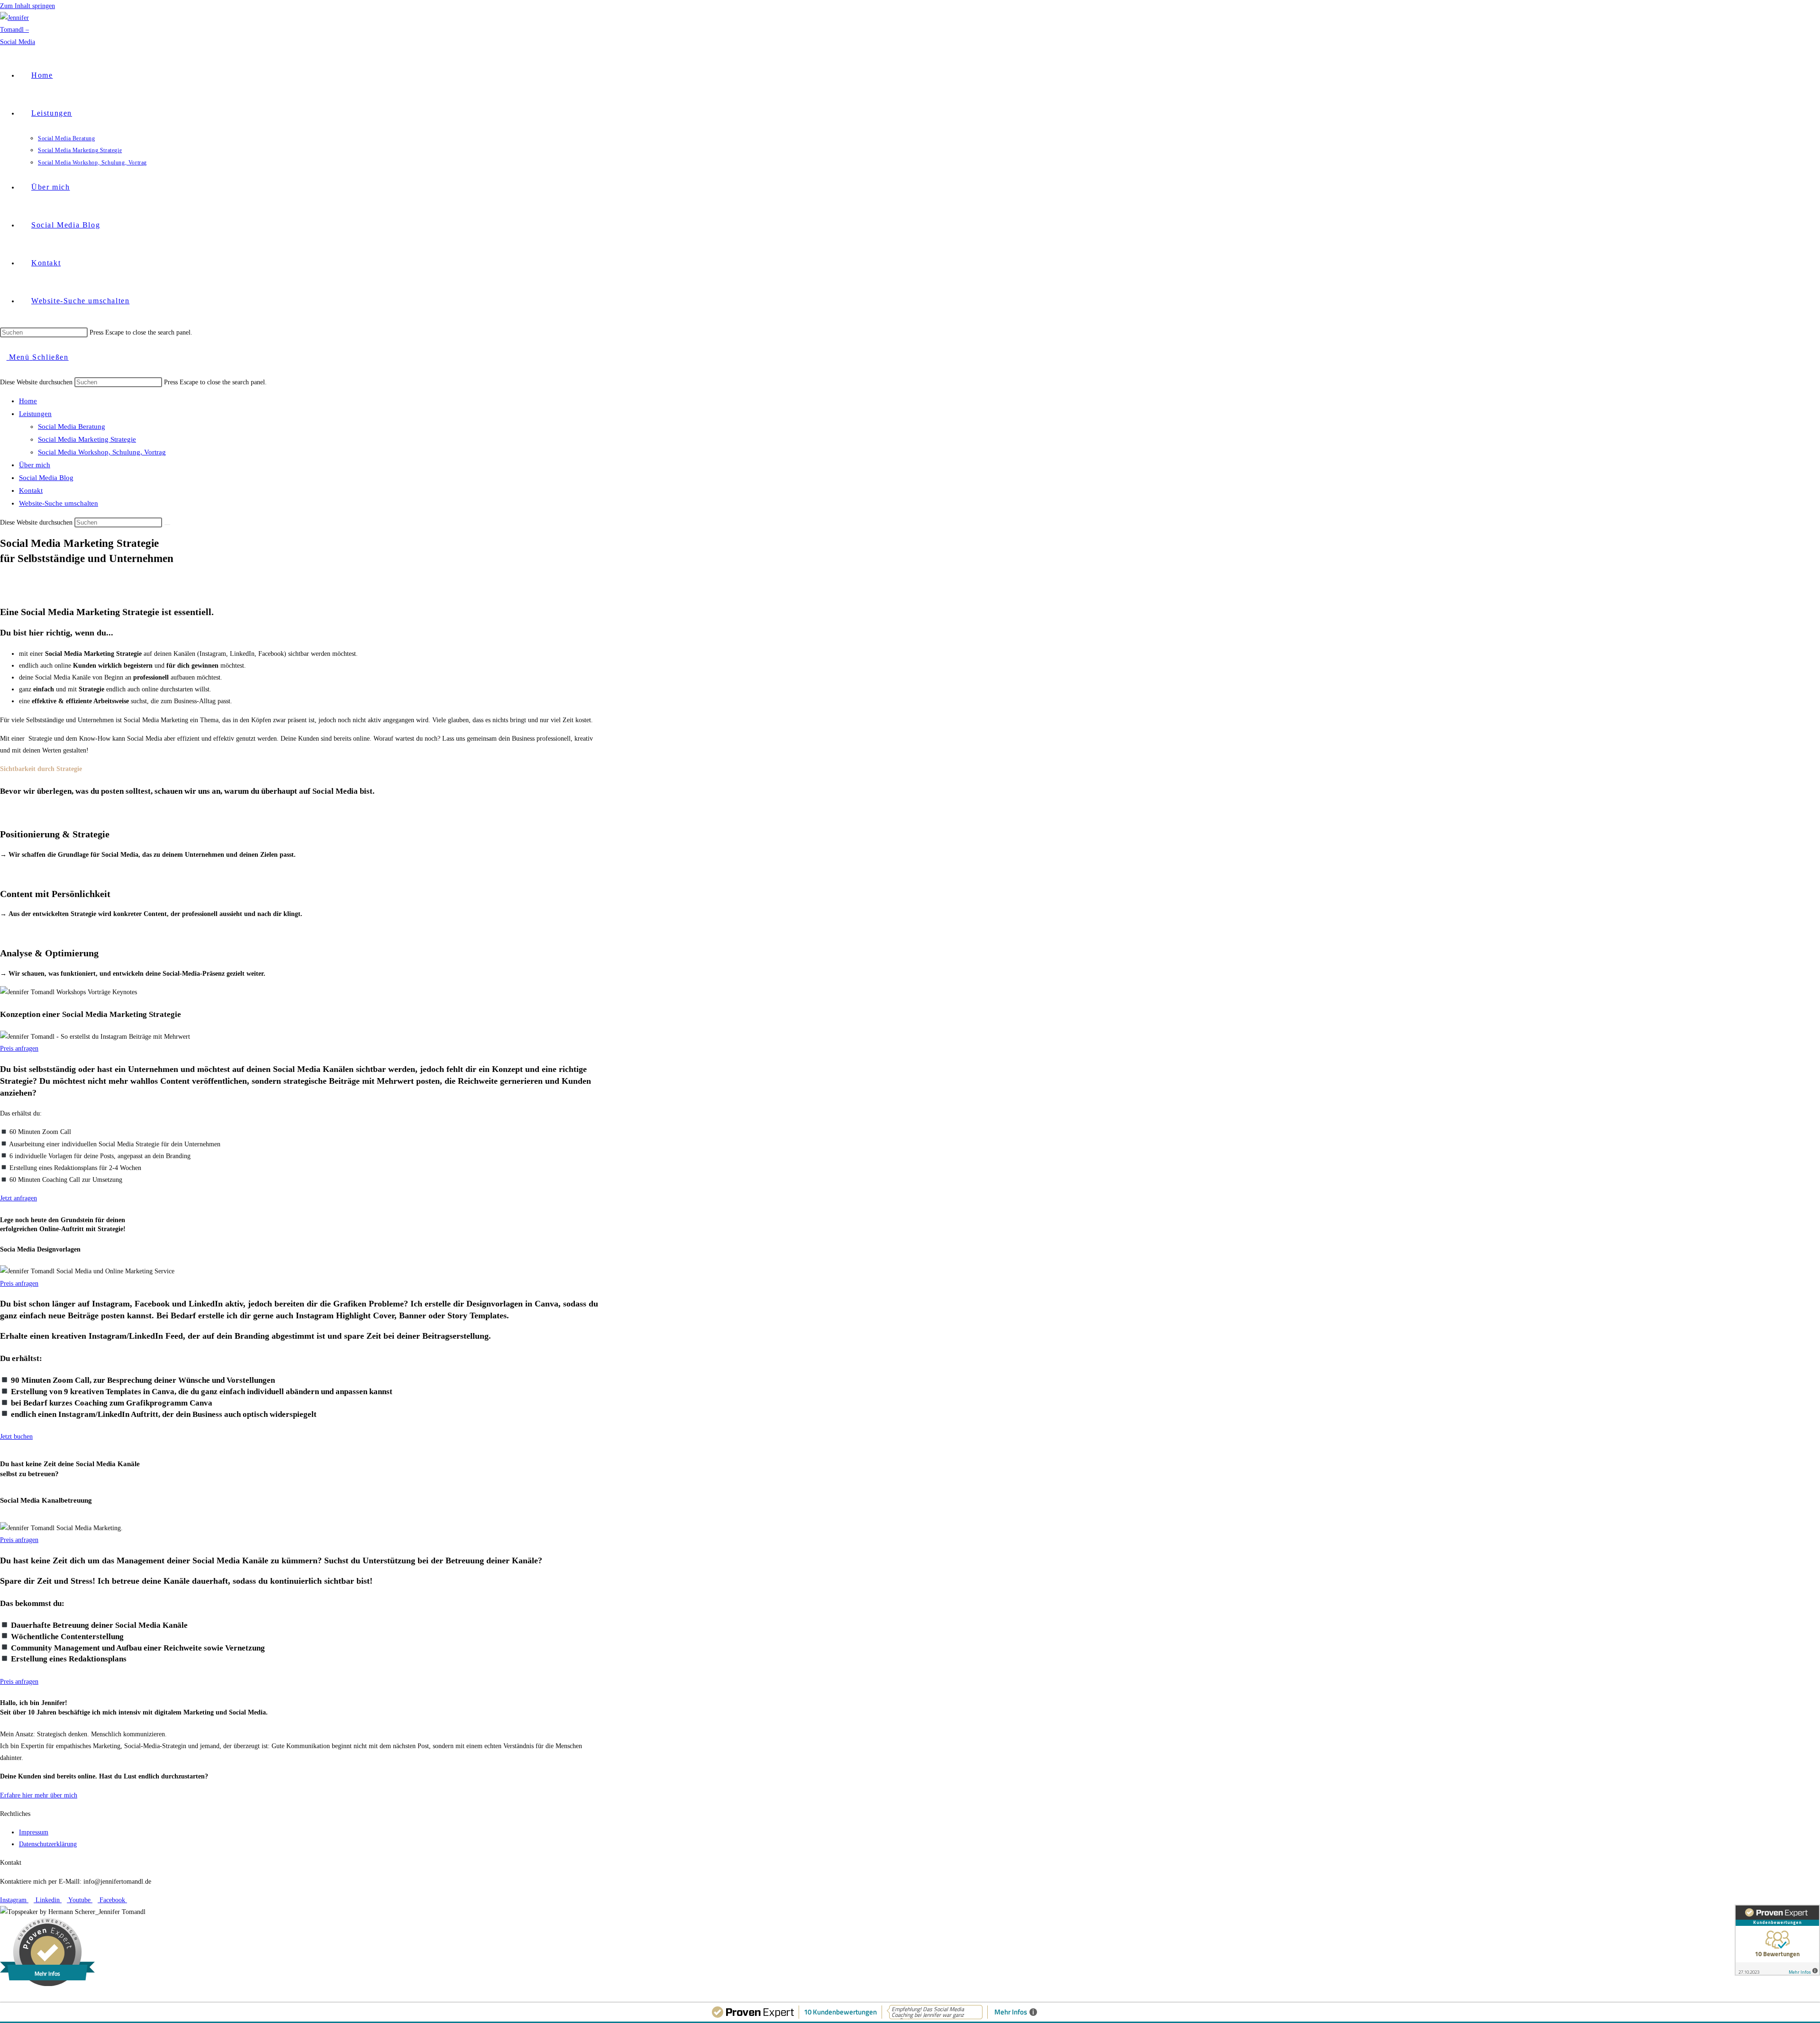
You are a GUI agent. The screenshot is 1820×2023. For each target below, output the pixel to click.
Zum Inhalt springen (27, 6)
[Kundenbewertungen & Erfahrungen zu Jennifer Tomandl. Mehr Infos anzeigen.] (1777, 1940)
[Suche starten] (167, 525)
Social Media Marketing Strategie (87, 439)
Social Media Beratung (72, 426)
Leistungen (35, 414)
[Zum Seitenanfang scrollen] (3, 1996)
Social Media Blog (46, 478)
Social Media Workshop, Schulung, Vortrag (102, 452)
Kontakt (31, 490)
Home (28, 401)
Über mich (35, 465)
